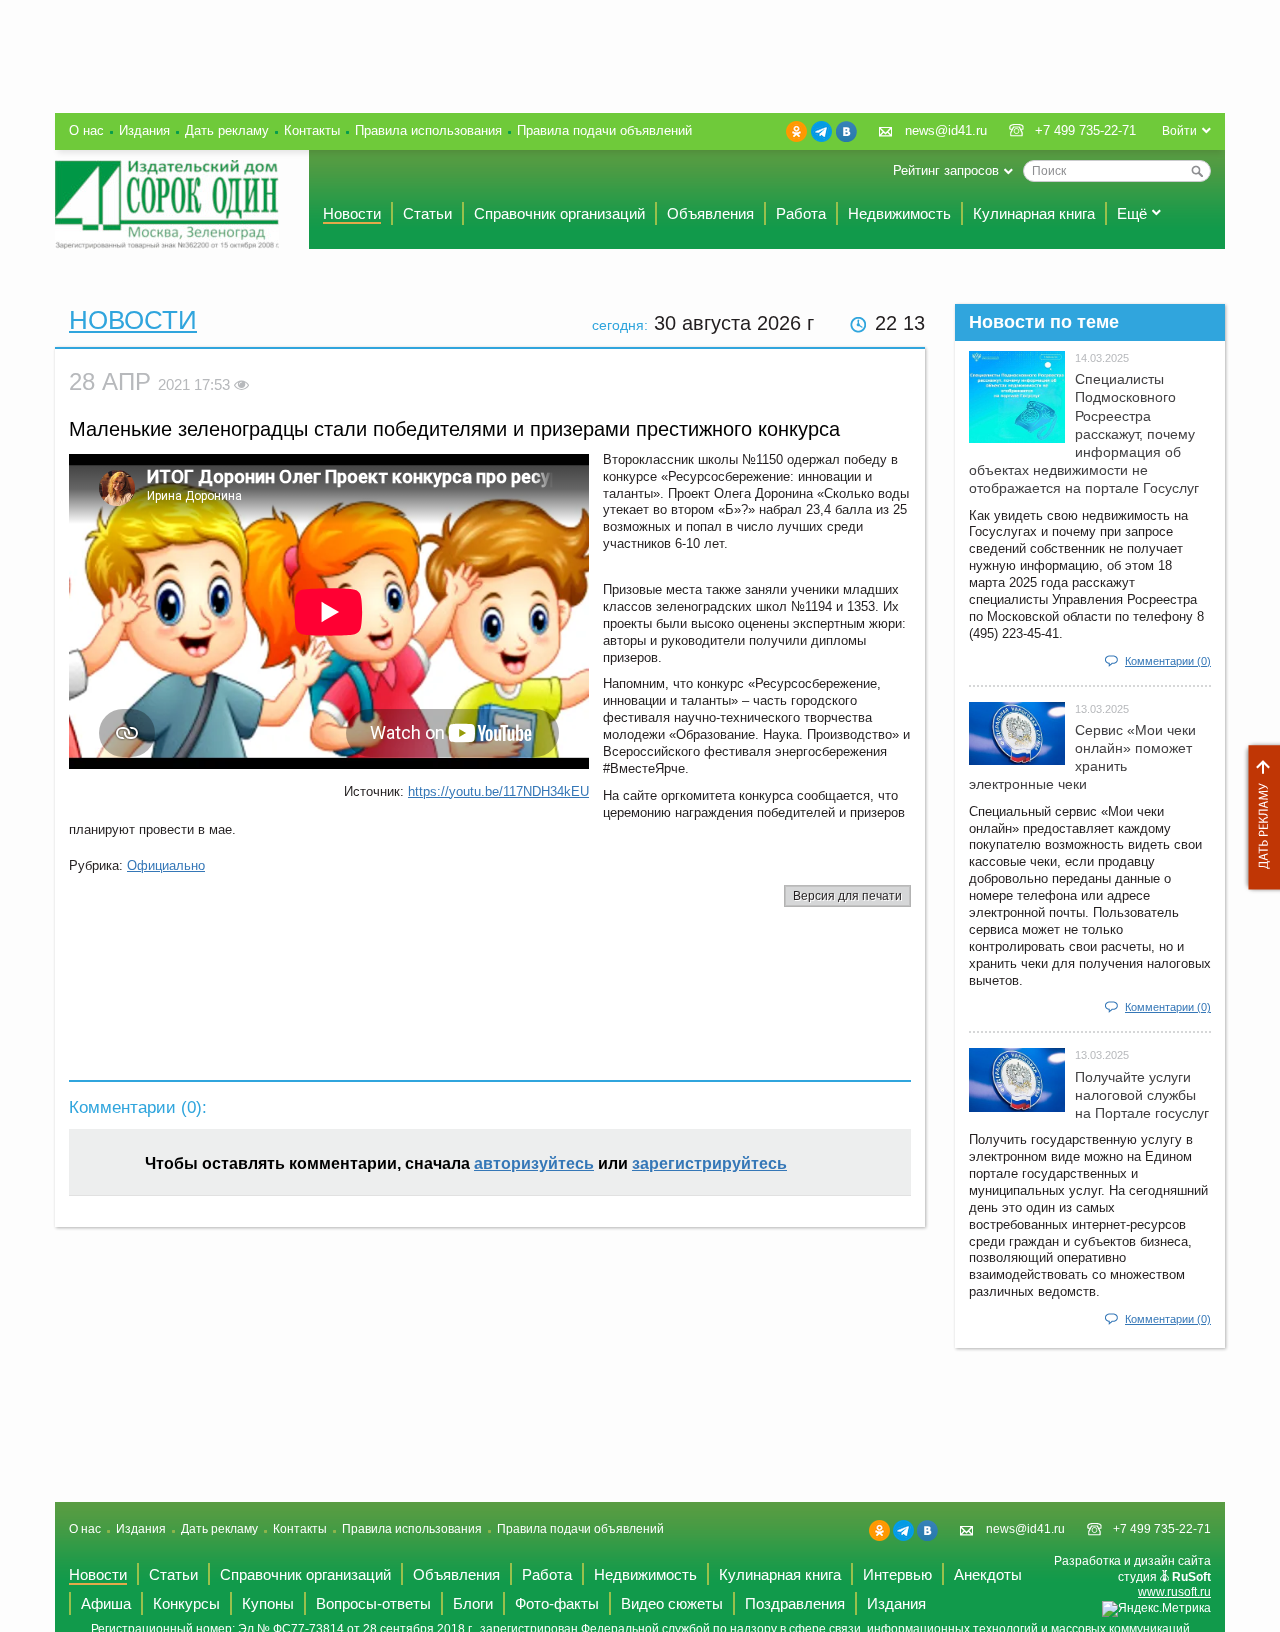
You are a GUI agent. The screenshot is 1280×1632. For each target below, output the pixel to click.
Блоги (473, 1603)
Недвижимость (899, 213)
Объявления (710, 213)
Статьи (427, 213)
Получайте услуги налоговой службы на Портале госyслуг (1142, 1095)
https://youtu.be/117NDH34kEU (498, 791)
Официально (166, 865)
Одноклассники (796, 131)
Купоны (268, 1603)
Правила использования (428, 130)
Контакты (312, 130)
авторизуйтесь (534, 1163)
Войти (1179, 131)
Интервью (897, 1574)
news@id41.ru (946, 130)
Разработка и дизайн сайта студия (1132, 1576)
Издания (144, 130)
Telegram (821, 131)
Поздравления (795, 1603)
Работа (801, 213)
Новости (352, 213)
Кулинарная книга (1034, 213)
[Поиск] (1197, 171)
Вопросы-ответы (373, 1603)
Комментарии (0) (1168, 661)
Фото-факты (557, 1603)
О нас (86, 130)
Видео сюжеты (672, 1603)
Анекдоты (988, 1574)
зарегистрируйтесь (709, 1163)
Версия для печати (847, 896)
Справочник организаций (559, 213)
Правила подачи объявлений (604, 130)
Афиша (106, 1603)
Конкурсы (186, 1603)
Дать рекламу (1259, 817)
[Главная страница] (167, 204)
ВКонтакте (846, 131)
